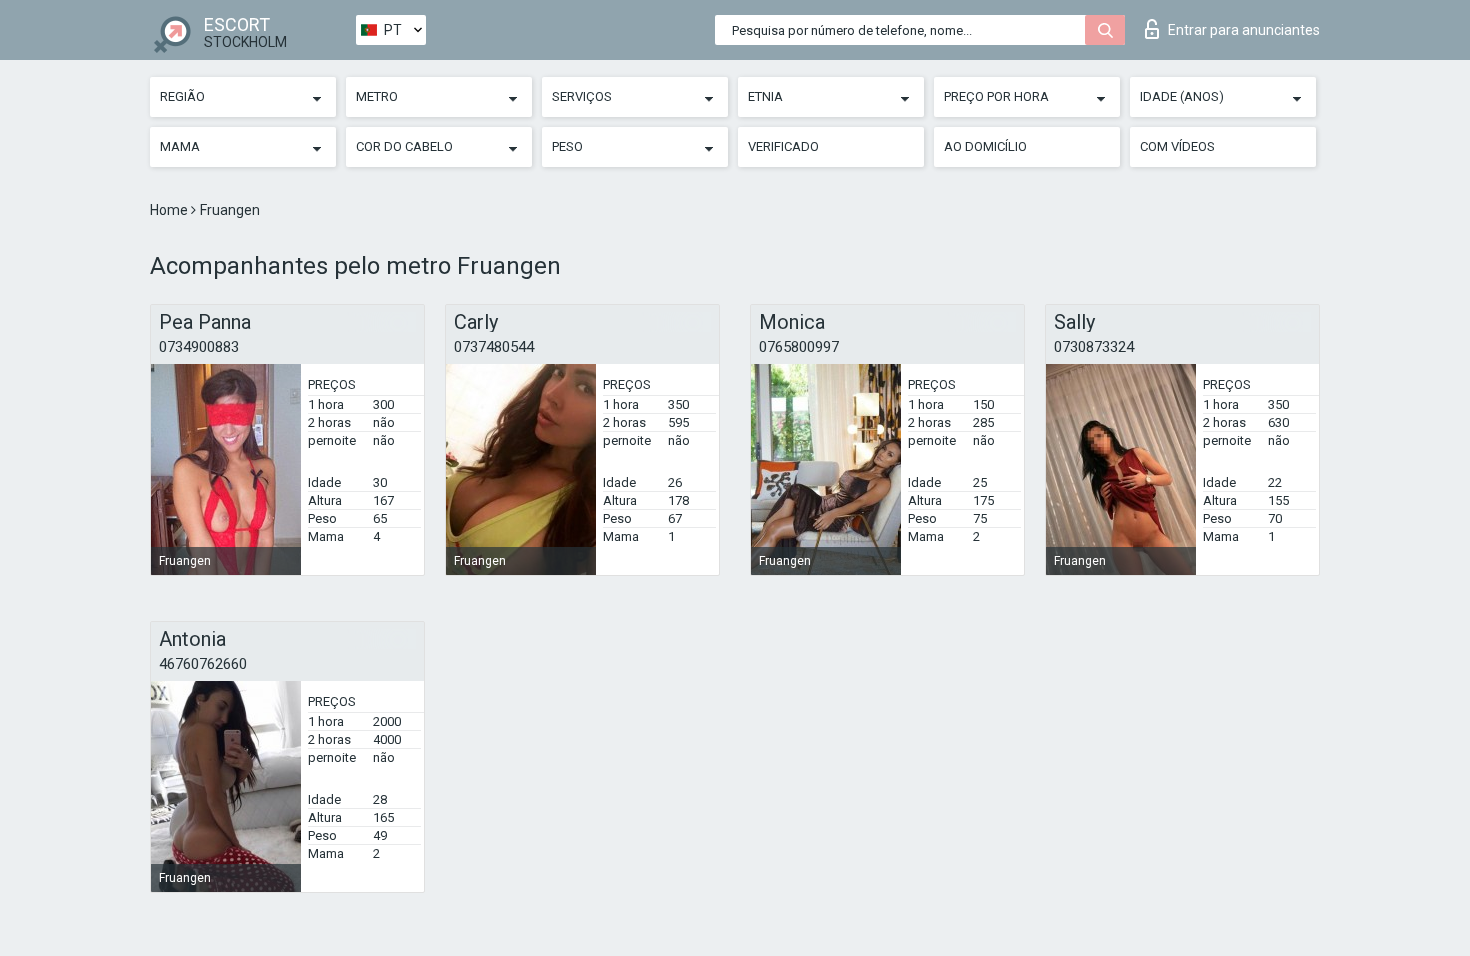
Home (170, 210)
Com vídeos (1177, 146)
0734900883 (199, 347)
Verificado (783, 146)
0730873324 (1094, 347)
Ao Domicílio (985, 146)
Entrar (1244, 30)
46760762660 (203, 664)
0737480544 (494, 347)
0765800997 (799, 347)
